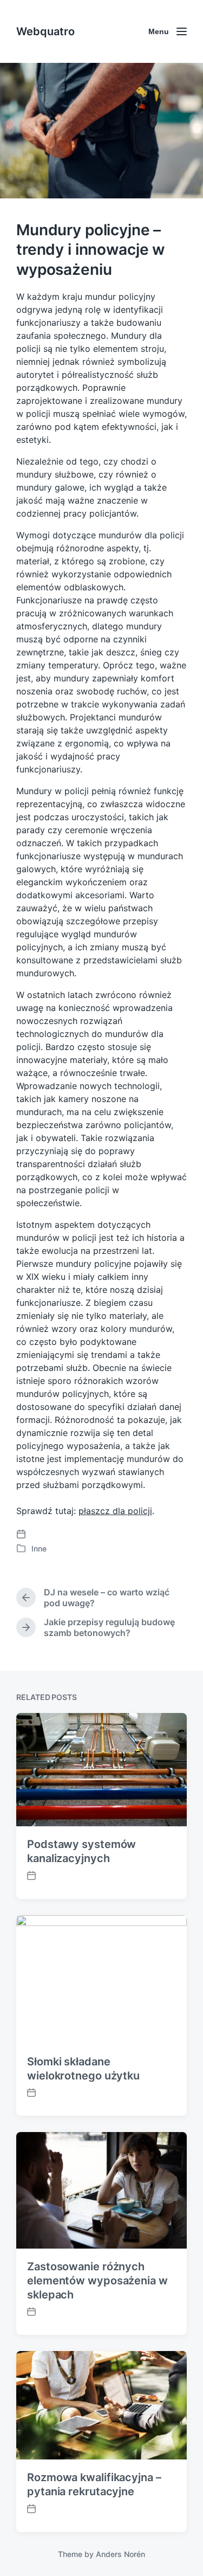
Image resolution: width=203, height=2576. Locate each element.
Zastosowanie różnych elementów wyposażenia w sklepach (97, 2281)
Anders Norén (120, 2554)
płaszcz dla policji (115, 1511)
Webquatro (45, 31)
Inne (39, 1548)
